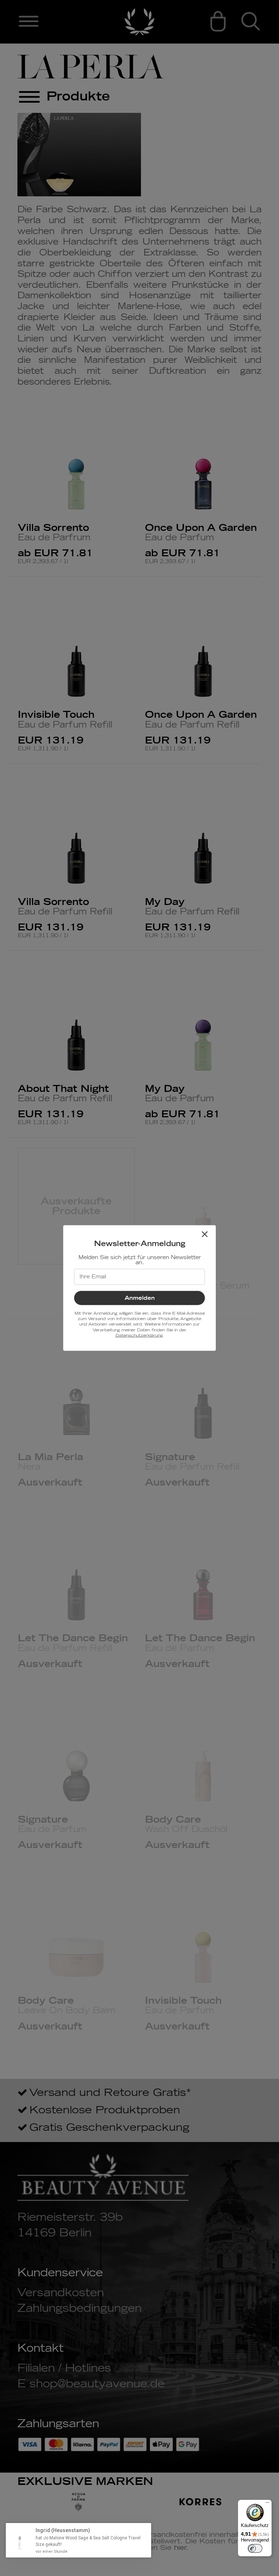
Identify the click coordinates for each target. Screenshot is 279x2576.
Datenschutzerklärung (139, 1336)
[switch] (255, 2548)
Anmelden (140, 1298)
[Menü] (267, 2504)
